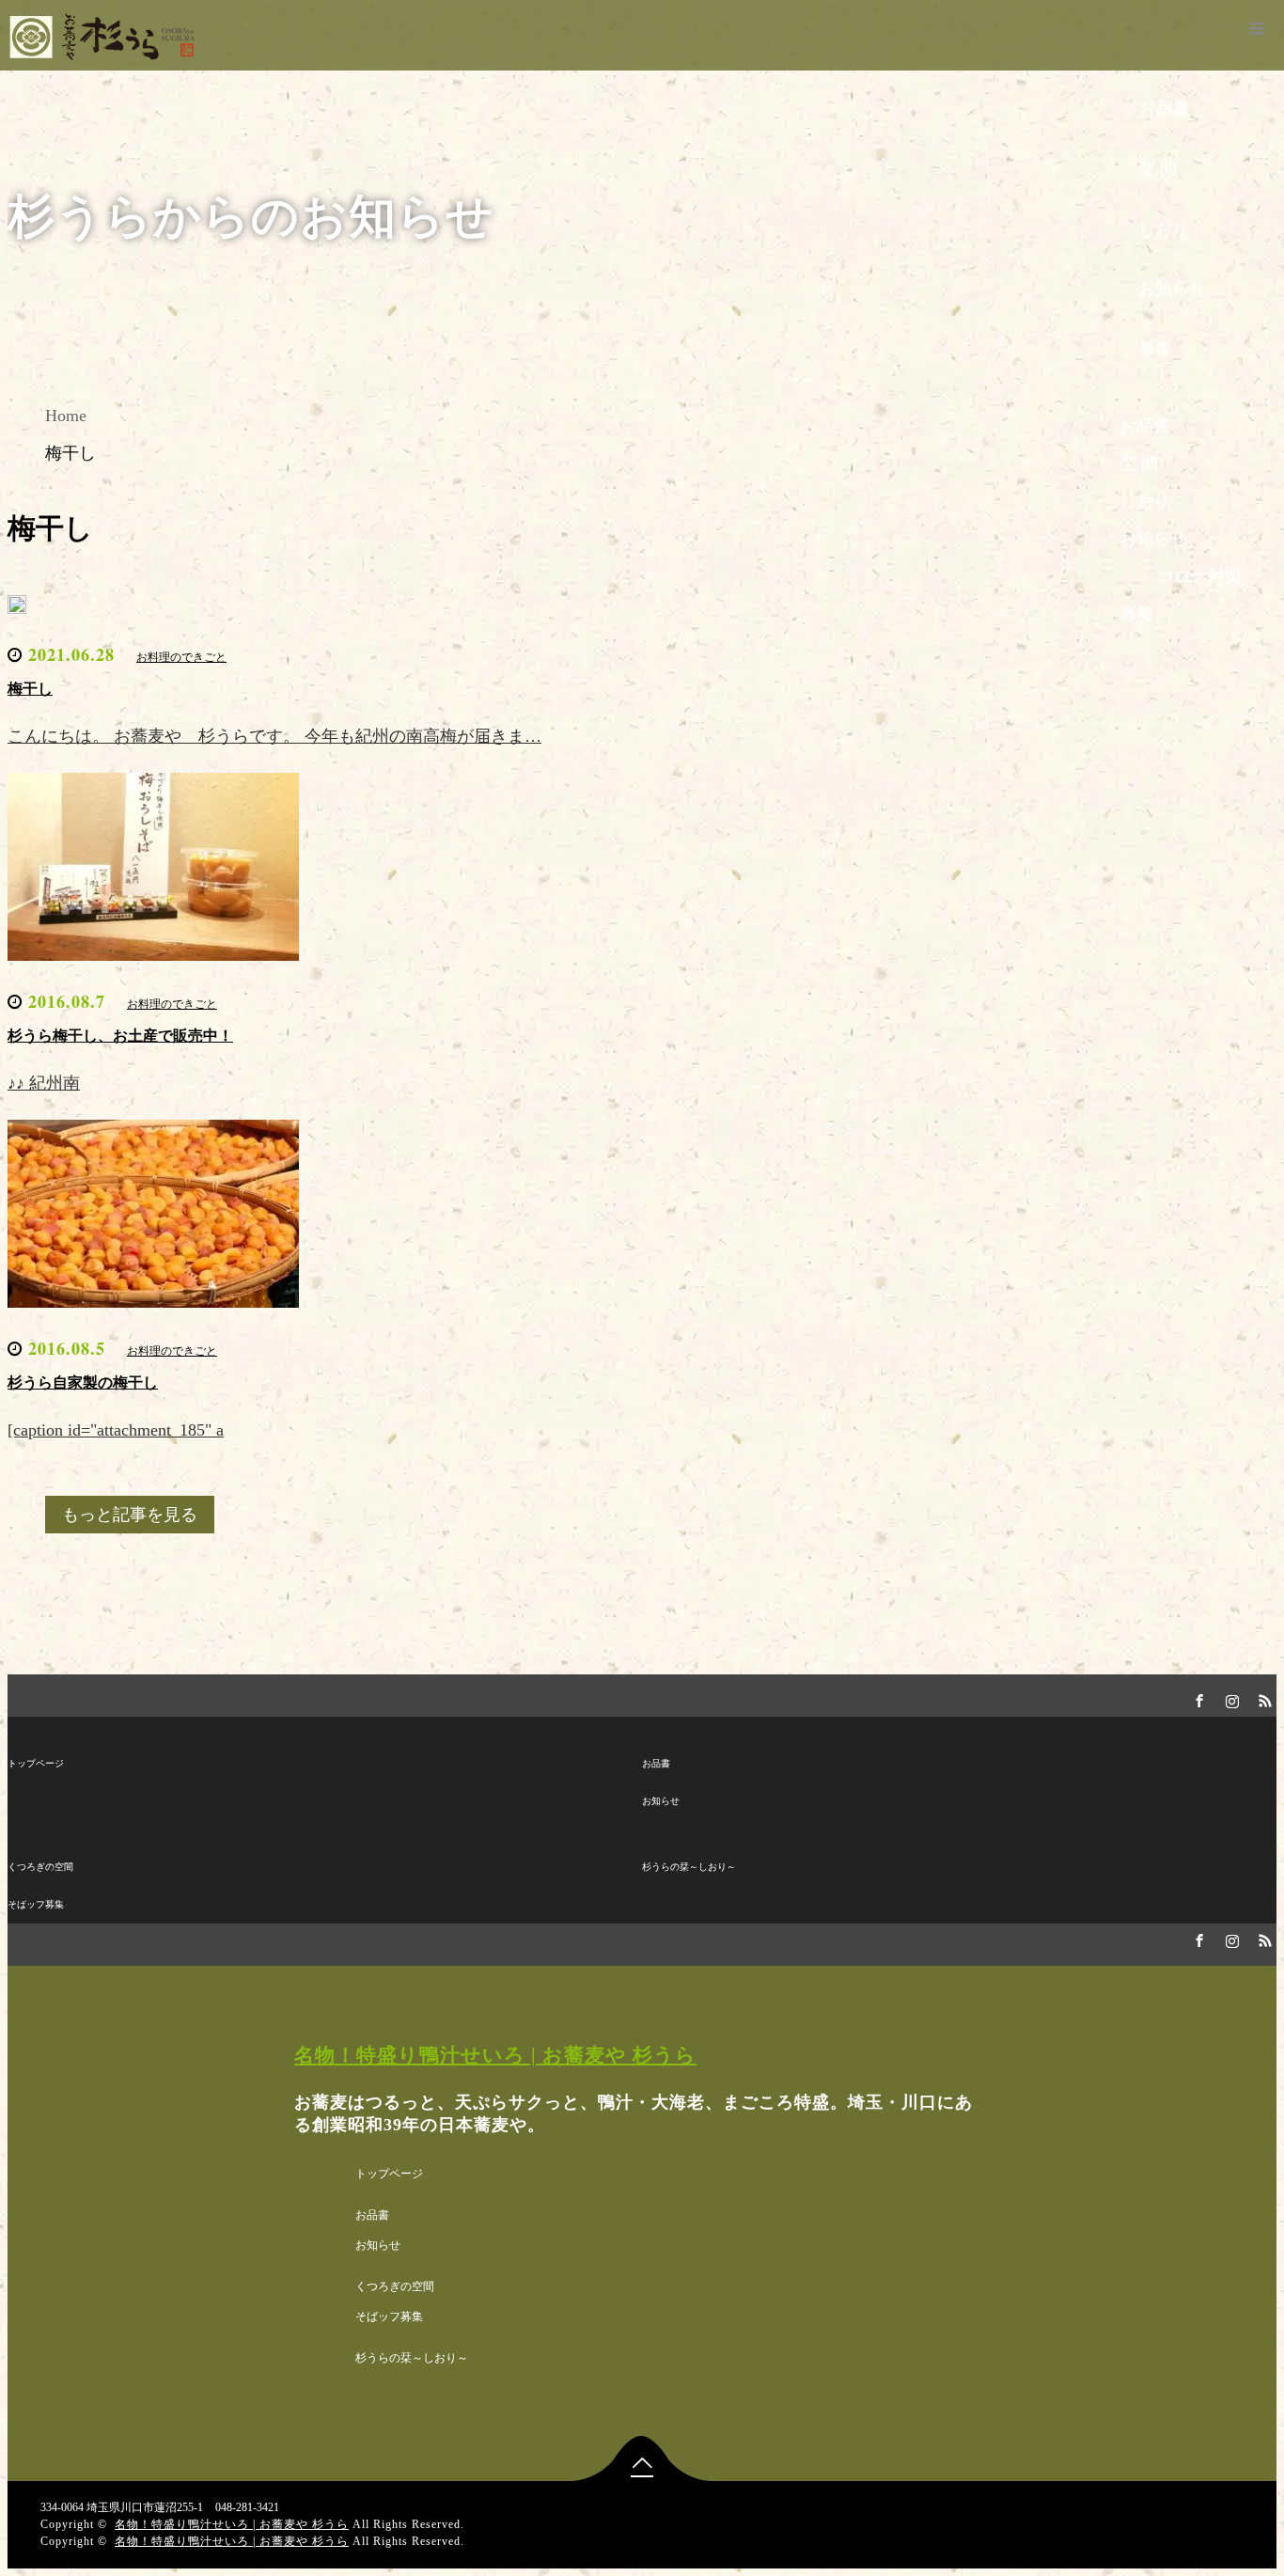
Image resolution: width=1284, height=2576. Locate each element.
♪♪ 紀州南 (44, 1083)
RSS (1262, 1698)
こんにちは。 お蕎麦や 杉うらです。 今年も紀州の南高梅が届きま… (274, 736)
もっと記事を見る (130, 1515)
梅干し (30, 689)
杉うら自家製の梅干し (83, 1382)
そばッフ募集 (36, 1904)
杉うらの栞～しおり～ (689, 1867)
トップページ (36, 1763)
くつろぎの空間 (40, 1867)
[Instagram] (1229, 1698)
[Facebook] (1197, 1698)
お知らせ (661, 1801)
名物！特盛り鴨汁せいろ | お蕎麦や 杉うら (495, 2055)
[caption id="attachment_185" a (116, 1430)
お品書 (656, 1763)
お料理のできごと (181, 657)
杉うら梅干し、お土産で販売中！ (120, 1036)
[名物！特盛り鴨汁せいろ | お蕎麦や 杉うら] (110, 54)
